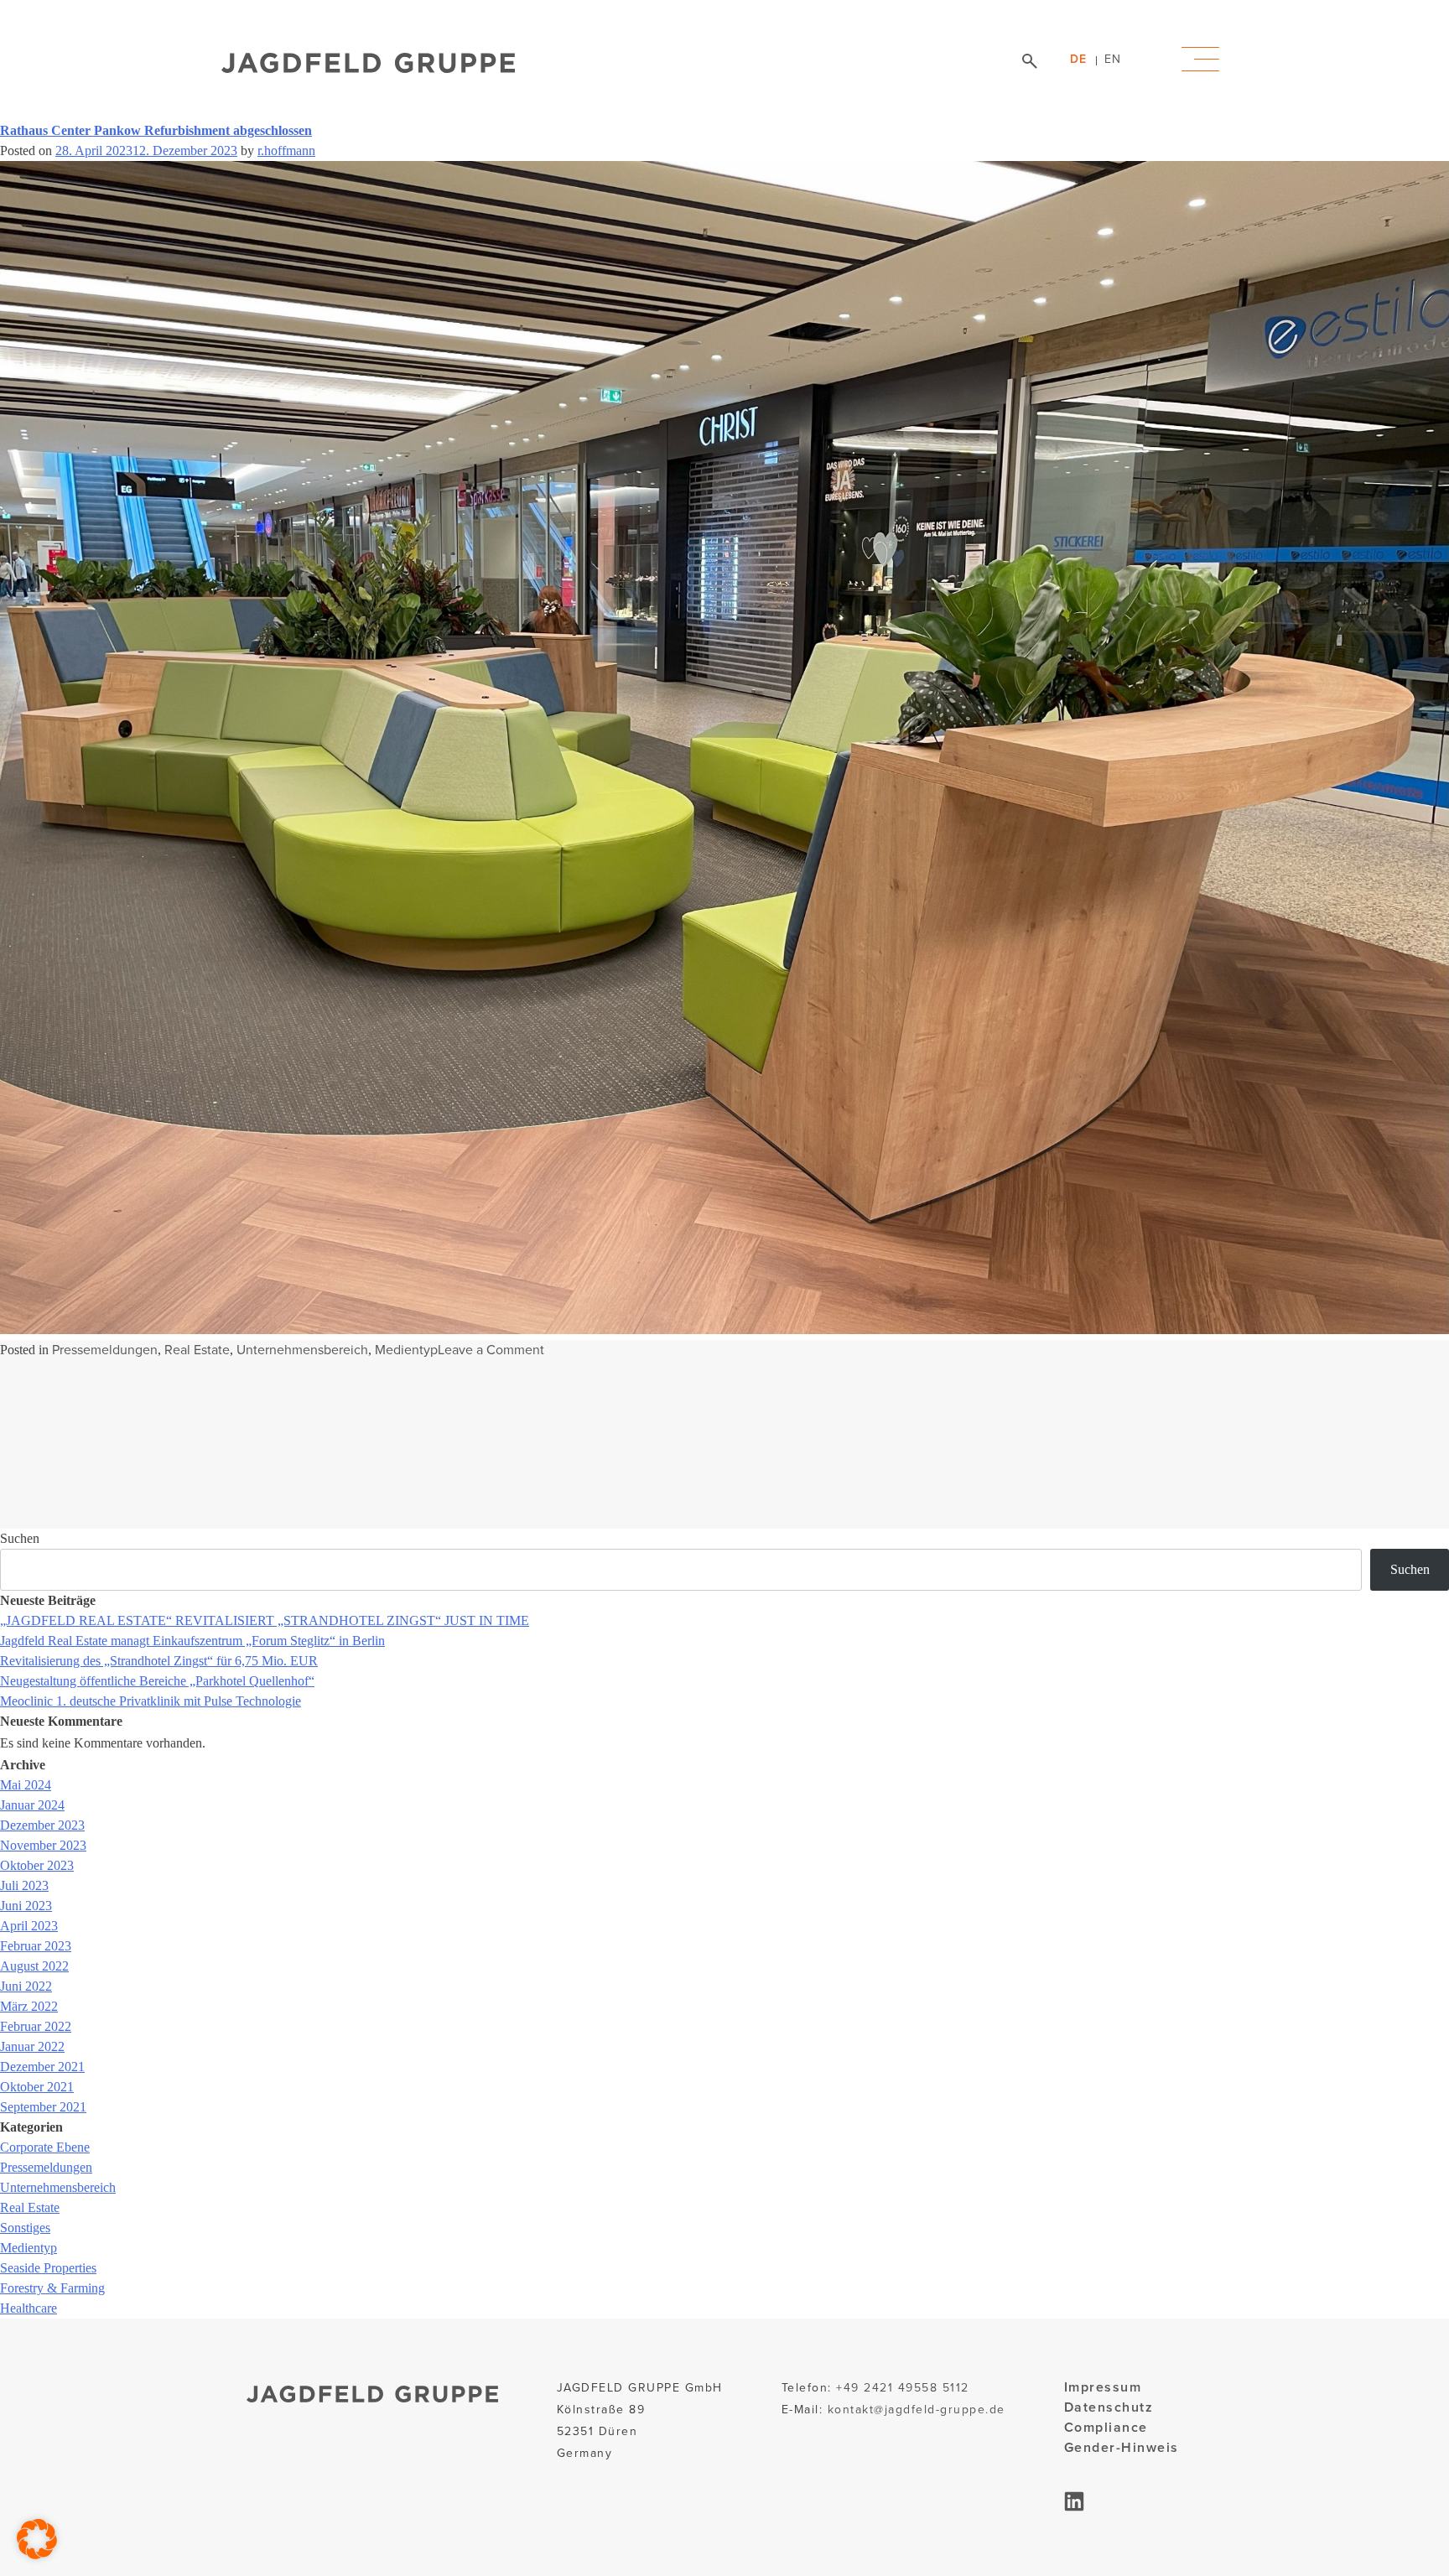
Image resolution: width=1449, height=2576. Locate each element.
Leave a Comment (491, 1350)
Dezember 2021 (42, 2067)
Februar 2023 (36, 1946)
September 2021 (43, 2107)
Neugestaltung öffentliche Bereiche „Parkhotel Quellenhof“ (157, 1681)
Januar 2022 (32, 2046)
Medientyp (406, 1350)
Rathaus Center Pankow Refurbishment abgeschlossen (156, 130)
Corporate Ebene (45, 2147)
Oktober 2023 (37, 1865)
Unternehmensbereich (302, 1350)
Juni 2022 (26, 1986)
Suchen (20, 1538)
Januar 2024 (32, 1805)
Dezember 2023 (42, 1825)
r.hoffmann (286, 151)
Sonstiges (25, 2228)
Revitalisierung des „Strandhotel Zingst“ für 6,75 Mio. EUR (159, 1661)
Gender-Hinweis (1122, 2447)
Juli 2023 (24, 1885)
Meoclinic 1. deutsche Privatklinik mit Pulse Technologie (151, 1701)
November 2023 (43, 1845)
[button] (37, 2539)
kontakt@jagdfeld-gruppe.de (917, 2410)
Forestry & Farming (52, 2288)
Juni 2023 (26, 1906)
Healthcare (29, 2308)
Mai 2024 (26, 1785)
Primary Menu (1200, 60)
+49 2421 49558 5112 (903, 2388)
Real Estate (197, 1350)
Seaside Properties (48, 2268)
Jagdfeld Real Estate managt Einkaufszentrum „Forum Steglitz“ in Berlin (192, 1641)
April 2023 (29, 1926)
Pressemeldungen (105, 1350)
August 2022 (34, 1966)
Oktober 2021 (37, 2087)
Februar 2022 (36, 2026)
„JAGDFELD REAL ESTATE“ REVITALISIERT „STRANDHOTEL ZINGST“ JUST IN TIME (265, 1620)
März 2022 (29, 2006)
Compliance (1106, 2427)
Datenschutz (1109, 2407)
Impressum (1103, 2387)
